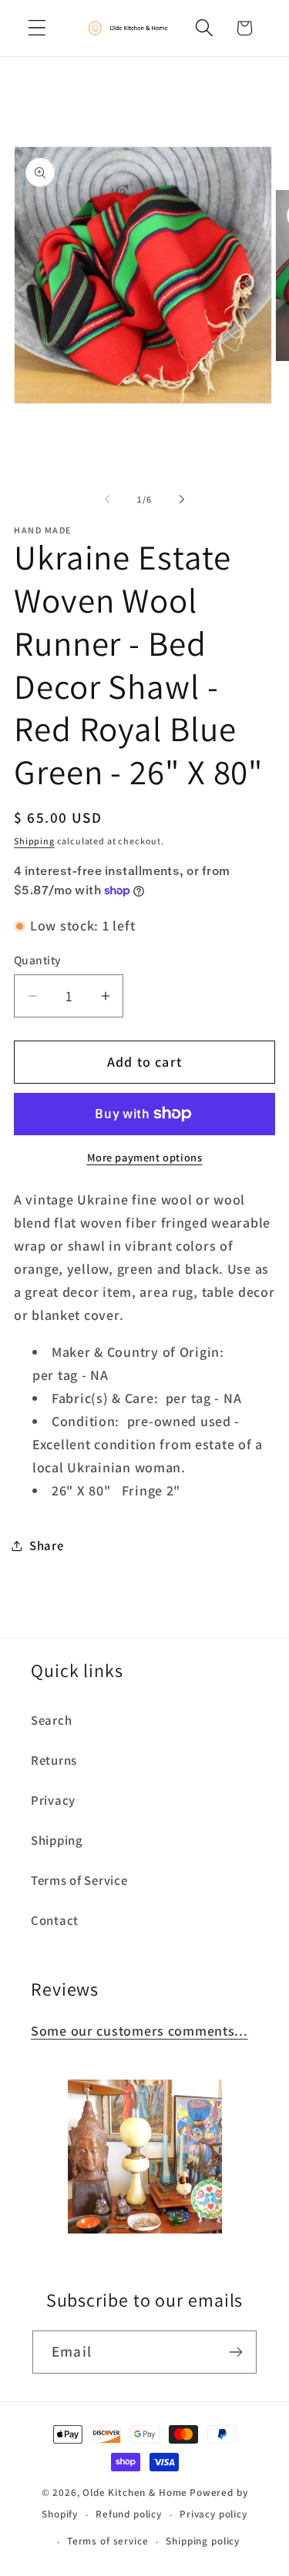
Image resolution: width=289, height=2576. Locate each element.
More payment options (145, 1157)
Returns (54, 1760)
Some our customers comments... (139, 2031)
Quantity (38, 960)
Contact (55, 1920)
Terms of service (108, 2541)
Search (51, 1720)
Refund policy (129, 2514)
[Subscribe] (235, 2352)
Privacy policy (213, 2514)
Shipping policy (203, 2541)
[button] (37, 28)
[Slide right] (182, 499)
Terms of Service (79, 1880)
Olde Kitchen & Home (135, 2492)
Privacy (53, 1800)
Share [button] (47, 1545)
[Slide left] (107, 499)
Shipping (34, 841)
